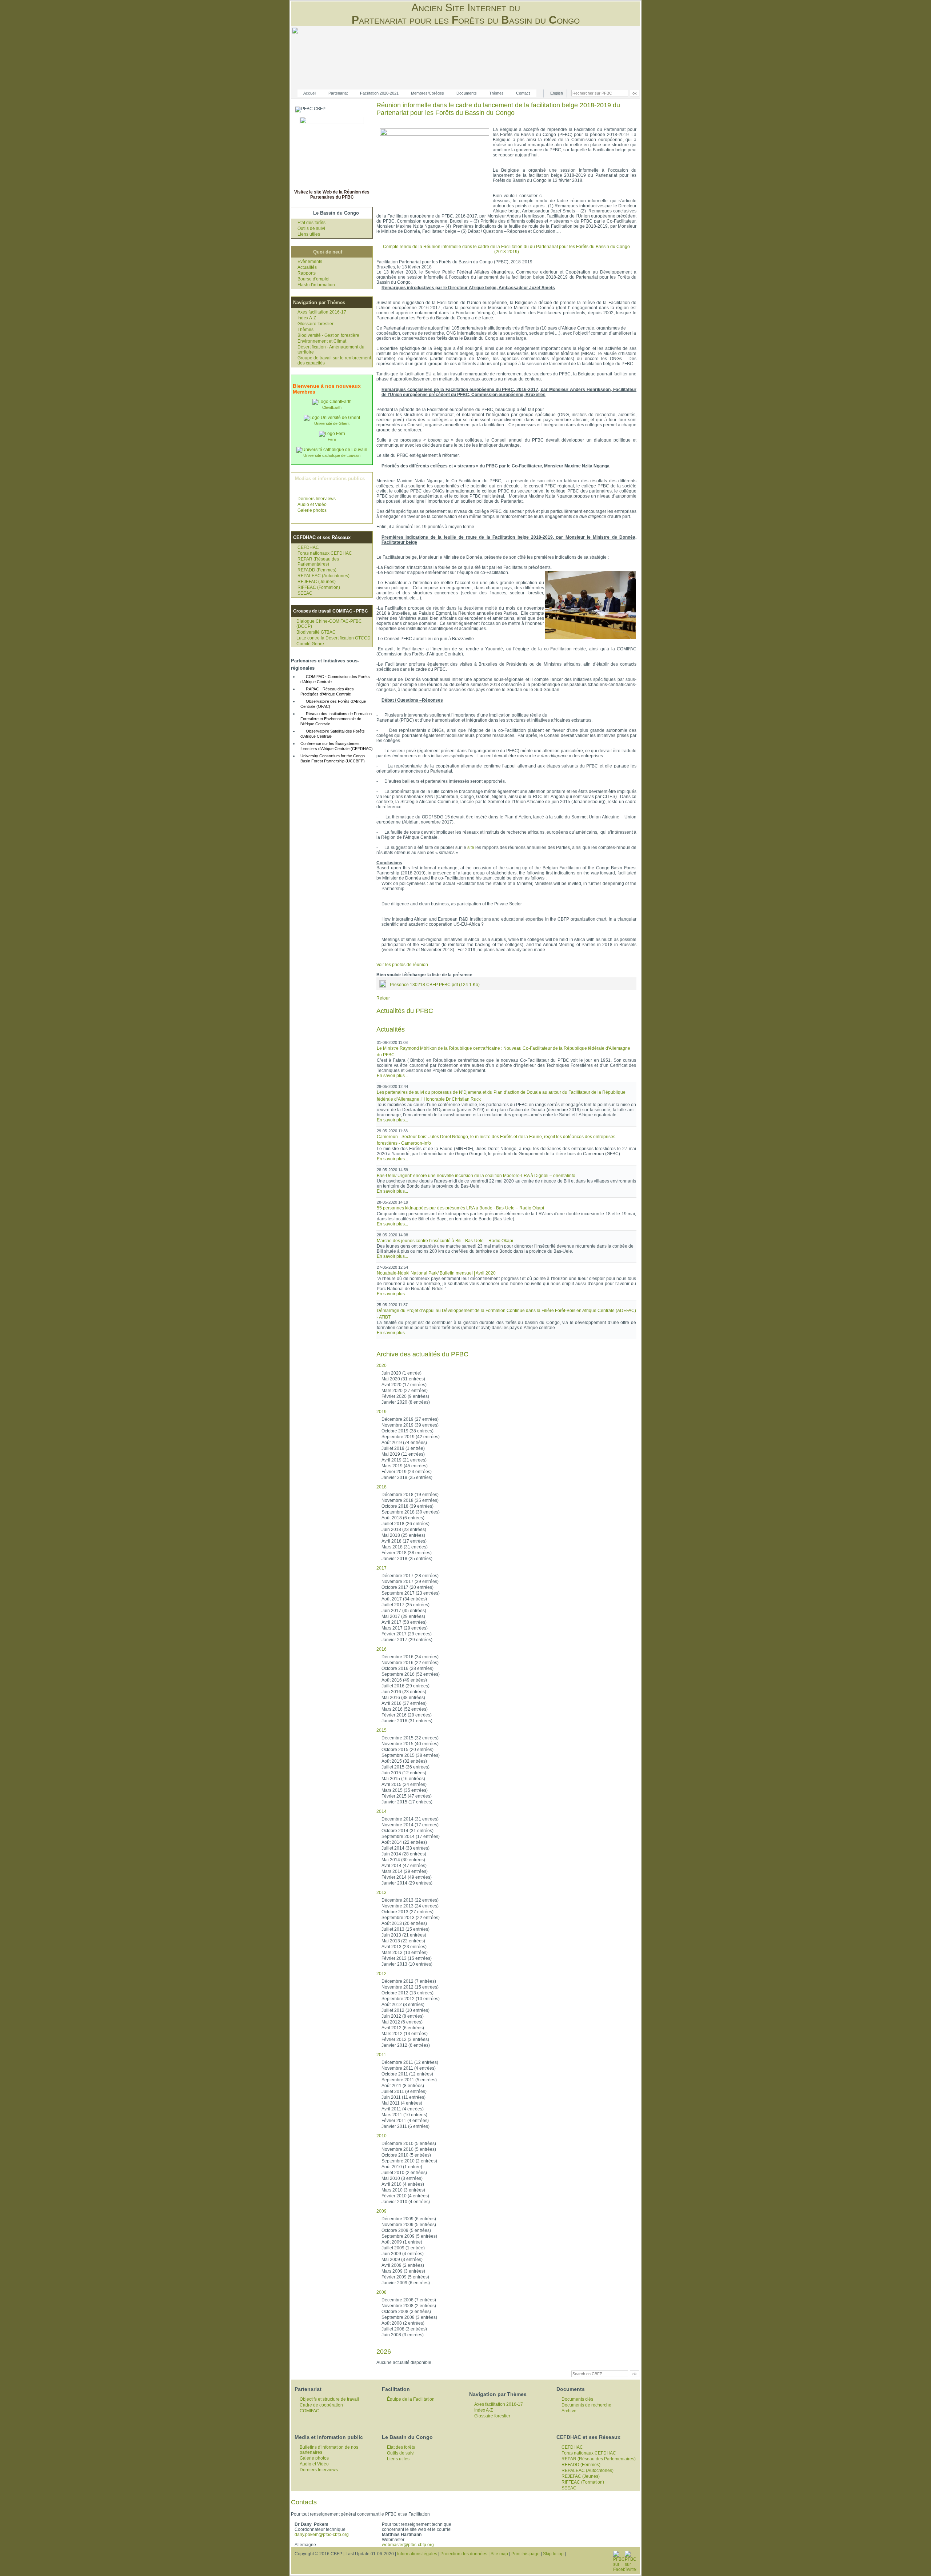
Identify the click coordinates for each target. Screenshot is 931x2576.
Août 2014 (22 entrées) (404, 1842)
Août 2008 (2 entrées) (403, 2323)
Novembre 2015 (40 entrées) (410, 1744)
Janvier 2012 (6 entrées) (406, 2045)
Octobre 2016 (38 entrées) (407, 1668)
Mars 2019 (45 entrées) (405, 1466)
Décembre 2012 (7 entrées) (409, 1981)
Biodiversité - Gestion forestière (328, 335)
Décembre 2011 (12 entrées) (410, 2062)
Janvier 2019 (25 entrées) (407, 1478)
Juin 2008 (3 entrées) (403, 2335)
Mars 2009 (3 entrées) (403, 2271)
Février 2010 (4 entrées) (405, 2196)
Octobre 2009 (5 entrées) (406, 2230)
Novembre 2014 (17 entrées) (410, 1825)
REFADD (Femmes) (317, 570)
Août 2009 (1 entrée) (402, 2242)
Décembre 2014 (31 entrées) (410, 1819)
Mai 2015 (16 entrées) (403, 1779)
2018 (381, 1487)
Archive (569, 2411)
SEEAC (305, 593)
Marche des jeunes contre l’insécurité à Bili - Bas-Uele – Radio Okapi (445, 1241)
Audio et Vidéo (312, 505)
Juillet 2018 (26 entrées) (405, 1524)
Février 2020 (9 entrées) (405, 1396)
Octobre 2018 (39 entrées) (407, 1506)
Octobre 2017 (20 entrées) (407, 1587)
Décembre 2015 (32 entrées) (410, 1738)
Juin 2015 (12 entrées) (404, 1773)
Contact (523, 93)
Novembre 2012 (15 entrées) (410, 1987)
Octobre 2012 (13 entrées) (407, 1993)
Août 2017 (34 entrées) (404, 1599)
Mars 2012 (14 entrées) (405, 2034)
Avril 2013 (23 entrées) (404, 1947)
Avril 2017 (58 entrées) (404, 1622)
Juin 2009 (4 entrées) (403, 2254)
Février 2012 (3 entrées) (405, 2039)
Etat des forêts (311, 223)
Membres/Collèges (427, 93)
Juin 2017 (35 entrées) (404, 1611)
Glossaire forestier (315, 324)
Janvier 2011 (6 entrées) (405, 2126)
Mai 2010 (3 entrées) (402, 2178)
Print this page (526, 2554)
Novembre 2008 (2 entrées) (409, 2306)
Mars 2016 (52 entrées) (405, 1709)
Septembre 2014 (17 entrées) (411, 1837)
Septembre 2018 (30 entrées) (411, 1512)
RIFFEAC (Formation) (319, 587)
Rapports (307, 273)
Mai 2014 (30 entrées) (403, 1860)
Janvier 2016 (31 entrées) (407, 1721)
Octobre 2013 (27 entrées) (407, 1912)
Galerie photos (312, 510)
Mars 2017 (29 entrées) (405, 1628)
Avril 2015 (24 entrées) (404, 1785)
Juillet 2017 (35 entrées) (405, 1605)
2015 (381, 1730)
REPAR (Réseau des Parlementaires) (318, 562)
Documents (467, 93)
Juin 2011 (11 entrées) (403, 2097)
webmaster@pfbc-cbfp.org (408, 2545)
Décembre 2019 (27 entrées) (410, 1419)
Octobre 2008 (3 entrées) (406, 2312)
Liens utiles (309, 234)
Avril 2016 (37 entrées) (404, 1703)
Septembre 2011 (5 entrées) (409, 2080)
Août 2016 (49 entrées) (404, 1680)
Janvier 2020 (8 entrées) (406, 1402)
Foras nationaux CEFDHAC (325, 553)
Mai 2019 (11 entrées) (403, 1454)
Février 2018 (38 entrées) (407, 1553)
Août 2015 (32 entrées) (404, 1761)
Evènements (310, 262)
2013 (381, 1893)
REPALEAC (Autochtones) (323, 576)
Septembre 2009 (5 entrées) (409, 2236)
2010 (381, 2136)
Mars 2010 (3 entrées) (403, 2190)
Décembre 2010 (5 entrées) (409, 2144)
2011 (381, 2055)
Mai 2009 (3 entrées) (402, 2260)
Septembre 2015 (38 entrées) (411, 1755)
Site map (499, 2554)
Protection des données (464, 2554)
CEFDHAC (308, 547)
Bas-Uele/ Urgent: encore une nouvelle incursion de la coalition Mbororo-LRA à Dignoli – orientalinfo (476, 1176)
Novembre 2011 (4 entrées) (409, 2068)
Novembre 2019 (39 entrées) (410, 1425)
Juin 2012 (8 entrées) (403, 2016)
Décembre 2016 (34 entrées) (410, 1657)
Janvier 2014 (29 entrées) (407, 1883)
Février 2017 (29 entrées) (407, 1634)
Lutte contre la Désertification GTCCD (333, 638)
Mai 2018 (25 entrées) (403, 1535)
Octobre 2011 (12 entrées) (407, 2074)
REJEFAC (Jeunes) (317, 582)
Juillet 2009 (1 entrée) (403, 2248)
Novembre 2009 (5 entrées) (409, 2225)
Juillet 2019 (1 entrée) (403, 1448)
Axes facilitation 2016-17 (322, 312)
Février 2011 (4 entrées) (405, 2121)
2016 (381, 1649)
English (557, 93)
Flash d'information (316, 285)
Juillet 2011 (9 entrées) (404, 2091)
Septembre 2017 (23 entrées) (411, 1593)
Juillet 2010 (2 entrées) (404, 2173)
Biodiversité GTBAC (316, 632)
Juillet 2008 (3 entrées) (404, 2329)
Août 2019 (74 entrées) (404, 1443)
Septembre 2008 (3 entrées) (409, 2317)
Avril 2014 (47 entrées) (404, 1866)
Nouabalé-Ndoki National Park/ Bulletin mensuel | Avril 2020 (436, 1273)
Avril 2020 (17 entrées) (404, 1385)
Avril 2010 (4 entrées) (403, 2184)
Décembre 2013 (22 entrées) (410, 1900)
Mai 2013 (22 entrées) (403, 1941)
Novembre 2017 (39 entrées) (410, 1582)
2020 (381, 1365)
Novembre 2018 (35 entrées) (410, 1500)
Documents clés (577, 2399)
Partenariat (338, 93)
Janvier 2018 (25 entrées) (407, 1559)
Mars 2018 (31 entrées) (405, 1547)
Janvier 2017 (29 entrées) (407, 1640)
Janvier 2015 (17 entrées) (407, 1802)
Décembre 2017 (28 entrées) (410, 1576)
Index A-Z (307, 318)
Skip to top (553, 2554)
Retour (383, 998)
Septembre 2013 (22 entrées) (411, 1918)
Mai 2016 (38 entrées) (403, 1698)
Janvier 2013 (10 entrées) (407, 1964)
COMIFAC (309, 2411)
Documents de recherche (586, 2405)
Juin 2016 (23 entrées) (404, 1692)
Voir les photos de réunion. (403, 965)
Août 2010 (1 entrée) (402, 2167)
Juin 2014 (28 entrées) (404, 1854)
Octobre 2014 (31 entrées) (407, 1831)
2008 (381, 2292)
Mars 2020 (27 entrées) (405, 1391)
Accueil (310, 93)
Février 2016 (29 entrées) (407, 1715)
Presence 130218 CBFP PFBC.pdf (435, 985)
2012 (381, 1974)
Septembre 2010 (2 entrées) (409, 2161)
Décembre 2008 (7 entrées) (409, 2300)
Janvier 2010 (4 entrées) (406, 2202)
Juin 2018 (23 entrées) (404, 1530)
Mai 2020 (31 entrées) (403, 1379)
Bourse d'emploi (313, 279)
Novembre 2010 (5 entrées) (409, 2149)
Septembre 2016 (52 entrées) (411, 1674)
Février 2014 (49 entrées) (407, 1877)
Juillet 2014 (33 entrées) (405, 1848)
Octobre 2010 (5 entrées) (406, 2155)
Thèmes (496, 93)
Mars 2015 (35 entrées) (405, 1790)
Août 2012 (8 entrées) (403, 2005)
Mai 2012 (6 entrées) (402, 2022)
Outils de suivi (311, 228)
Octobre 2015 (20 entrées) (407, 1750)
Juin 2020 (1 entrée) (401, 1373)
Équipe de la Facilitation (411, 2399)
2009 (381, 2211)
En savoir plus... (392, 1076)
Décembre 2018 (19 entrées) (410, 1495)
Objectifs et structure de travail (329, 2399)
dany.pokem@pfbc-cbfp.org (322, 2535)
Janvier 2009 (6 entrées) (406, 2283)
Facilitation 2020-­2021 (379, 93)
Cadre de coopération (321, 2405)
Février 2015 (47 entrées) (407, 1796)
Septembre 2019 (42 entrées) (411, 1437)
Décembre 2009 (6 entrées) (409, 2219)
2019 (381, 1412)
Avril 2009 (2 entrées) (403, 2265)
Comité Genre (310, 644)
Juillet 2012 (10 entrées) (405, 2010)
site (471, 848)
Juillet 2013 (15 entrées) (405, 1929)
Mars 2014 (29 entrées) (405, 1871)
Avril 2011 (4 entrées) (403, 2109)
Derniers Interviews (317, 499)
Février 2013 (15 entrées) (407, 1958)
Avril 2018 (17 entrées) (404, 1541)
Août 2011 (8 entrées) (403, 2086)
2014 (381, 1811)
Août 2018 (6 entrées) (403, 1518)
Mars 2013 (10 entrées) (405, 1953)
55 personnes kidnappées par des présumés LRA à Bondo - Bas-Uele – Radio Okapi (460, 1208)
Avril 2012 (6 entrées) (403, 2028)
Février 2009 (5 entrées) (405, 2277)
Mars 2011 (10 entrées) (404, 2115)
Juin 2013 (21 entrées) (404, 1935)
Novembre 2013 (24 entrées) (410, 1906)
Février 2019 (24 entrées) (407, 1472)
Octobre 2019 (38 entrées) (407, 1431)
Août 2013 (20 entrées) (404, 1923)
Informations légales (417, 2554)
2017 (381, 1568)
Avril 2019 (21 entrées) (404, 1460)
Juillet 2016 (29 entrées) (405, 1686)
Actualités (307, 267)
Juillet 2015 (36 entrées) (405, 1767)
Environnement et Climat (322, 341)
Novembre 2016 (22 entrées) (410, 1663)
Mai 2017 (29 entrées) (403, 1616)
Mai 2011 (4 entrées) (402, 2103)
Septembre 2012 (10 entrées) (411, 1999)
